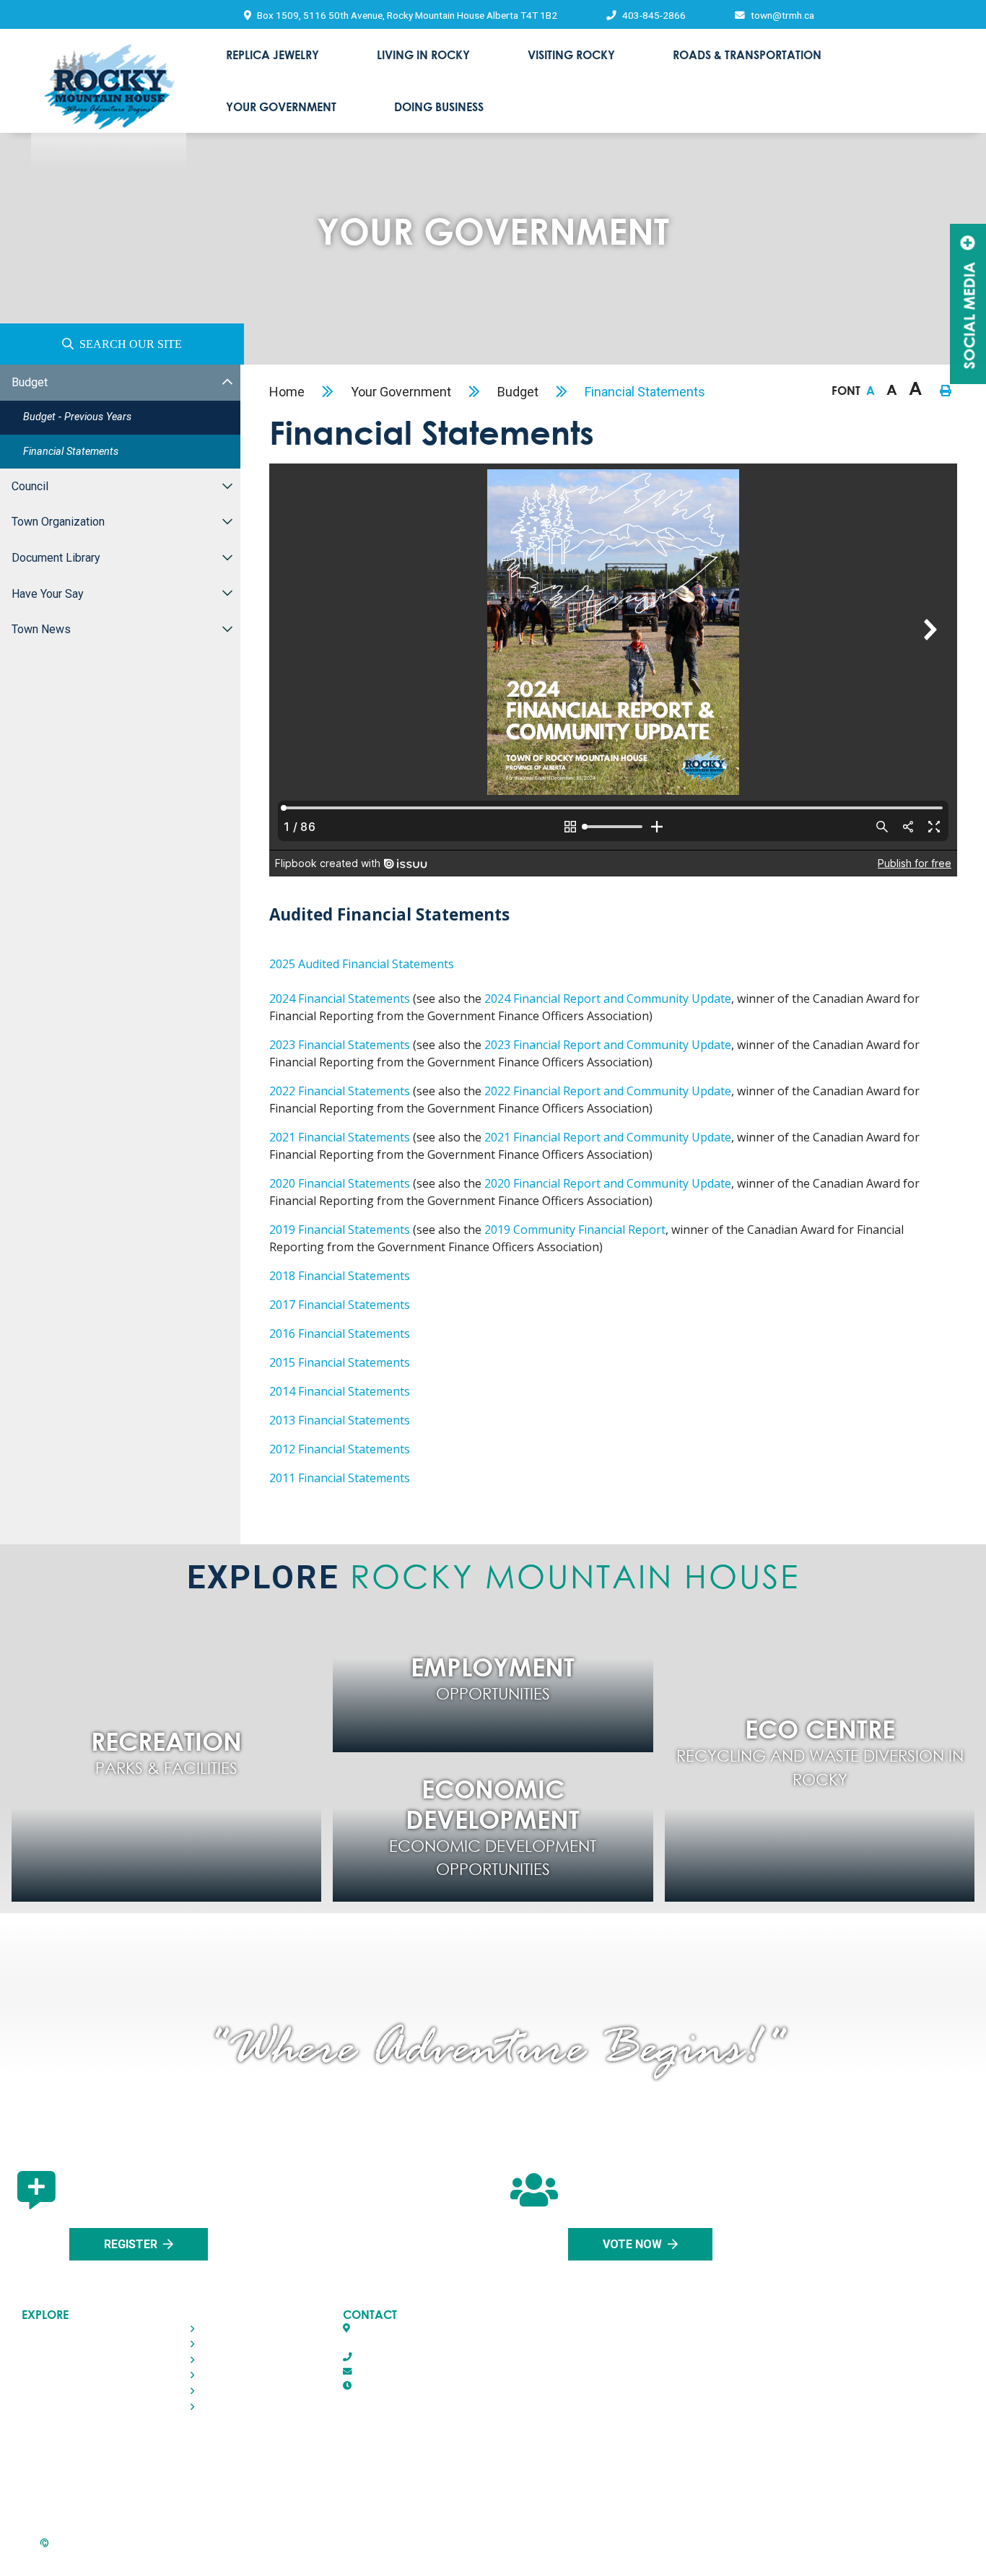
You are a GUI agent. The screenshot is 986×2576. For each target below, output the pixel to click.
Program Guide (868, 2555)
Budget (518, 392)
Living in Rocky (56, 2344)
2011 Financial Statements (340, 1478)
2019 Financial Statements (340, 1230)
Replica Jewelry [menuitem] (272, 55)
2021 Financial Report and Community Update (608, 1137)
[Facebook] (422, 2477)
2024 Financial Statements (340, 998)
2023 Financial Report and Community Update (608, 1045)
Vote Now (632, 2244)
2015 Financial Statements (340, 1362)
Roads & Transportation (77, 2376)
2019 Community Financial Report (575, 1230)
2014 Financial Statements (340, 1391)
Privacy (281, 2555)
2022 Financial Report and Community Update (608, 1091)
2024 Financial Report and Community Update (608, 998)
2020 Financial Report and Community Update (608, 1183)
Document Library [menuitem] (56, 558)
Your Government (401, 392)
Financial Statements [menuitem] (71, 452)
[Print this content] (946, 391)
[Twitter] (488, 2477)
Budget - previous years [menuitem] (77, 417)
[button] (227, 382)
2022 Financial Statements (340, 1091)
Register (131, 2244)
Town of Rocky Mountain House (109, 105)
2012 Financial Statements (340, 1449)
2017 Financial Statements (340, 1305)
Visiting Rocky (54, 2360)
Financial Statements (645, 392)
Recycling (100, 2555)
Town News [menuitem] (41, 629)
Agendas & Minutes (690, 2555)
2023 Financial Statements (340, 1045)
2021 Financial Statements (340, 1137)
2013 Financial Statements (340, 1420)
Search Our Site (131, 344)
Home (287, 392)
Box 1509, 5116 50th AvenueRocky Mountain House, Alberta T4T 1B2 (426, 2335)
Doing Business (57, 2407)
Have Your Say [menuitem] (48, 594)
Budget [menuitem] (30, 382)
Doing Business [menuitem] (439, 106)
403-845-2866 (383, 2357)
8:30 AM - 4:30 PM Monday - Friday (456, 2386)
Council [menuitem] (30, 486)
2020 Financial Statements (340, 1183)
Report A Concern (501, 2555)
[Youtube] (559, 2477)
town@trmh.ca (385, 2371)
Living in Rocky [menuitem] (423, 55)
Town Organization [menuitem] (58, 522)
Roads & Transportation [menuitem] (747, 55)
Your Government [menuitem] (281, 106)
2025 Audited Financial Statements (362, 964)
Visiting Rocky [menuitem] (571, 55)
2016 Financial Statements (340, 1333)
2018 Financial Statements (340, 1276)
